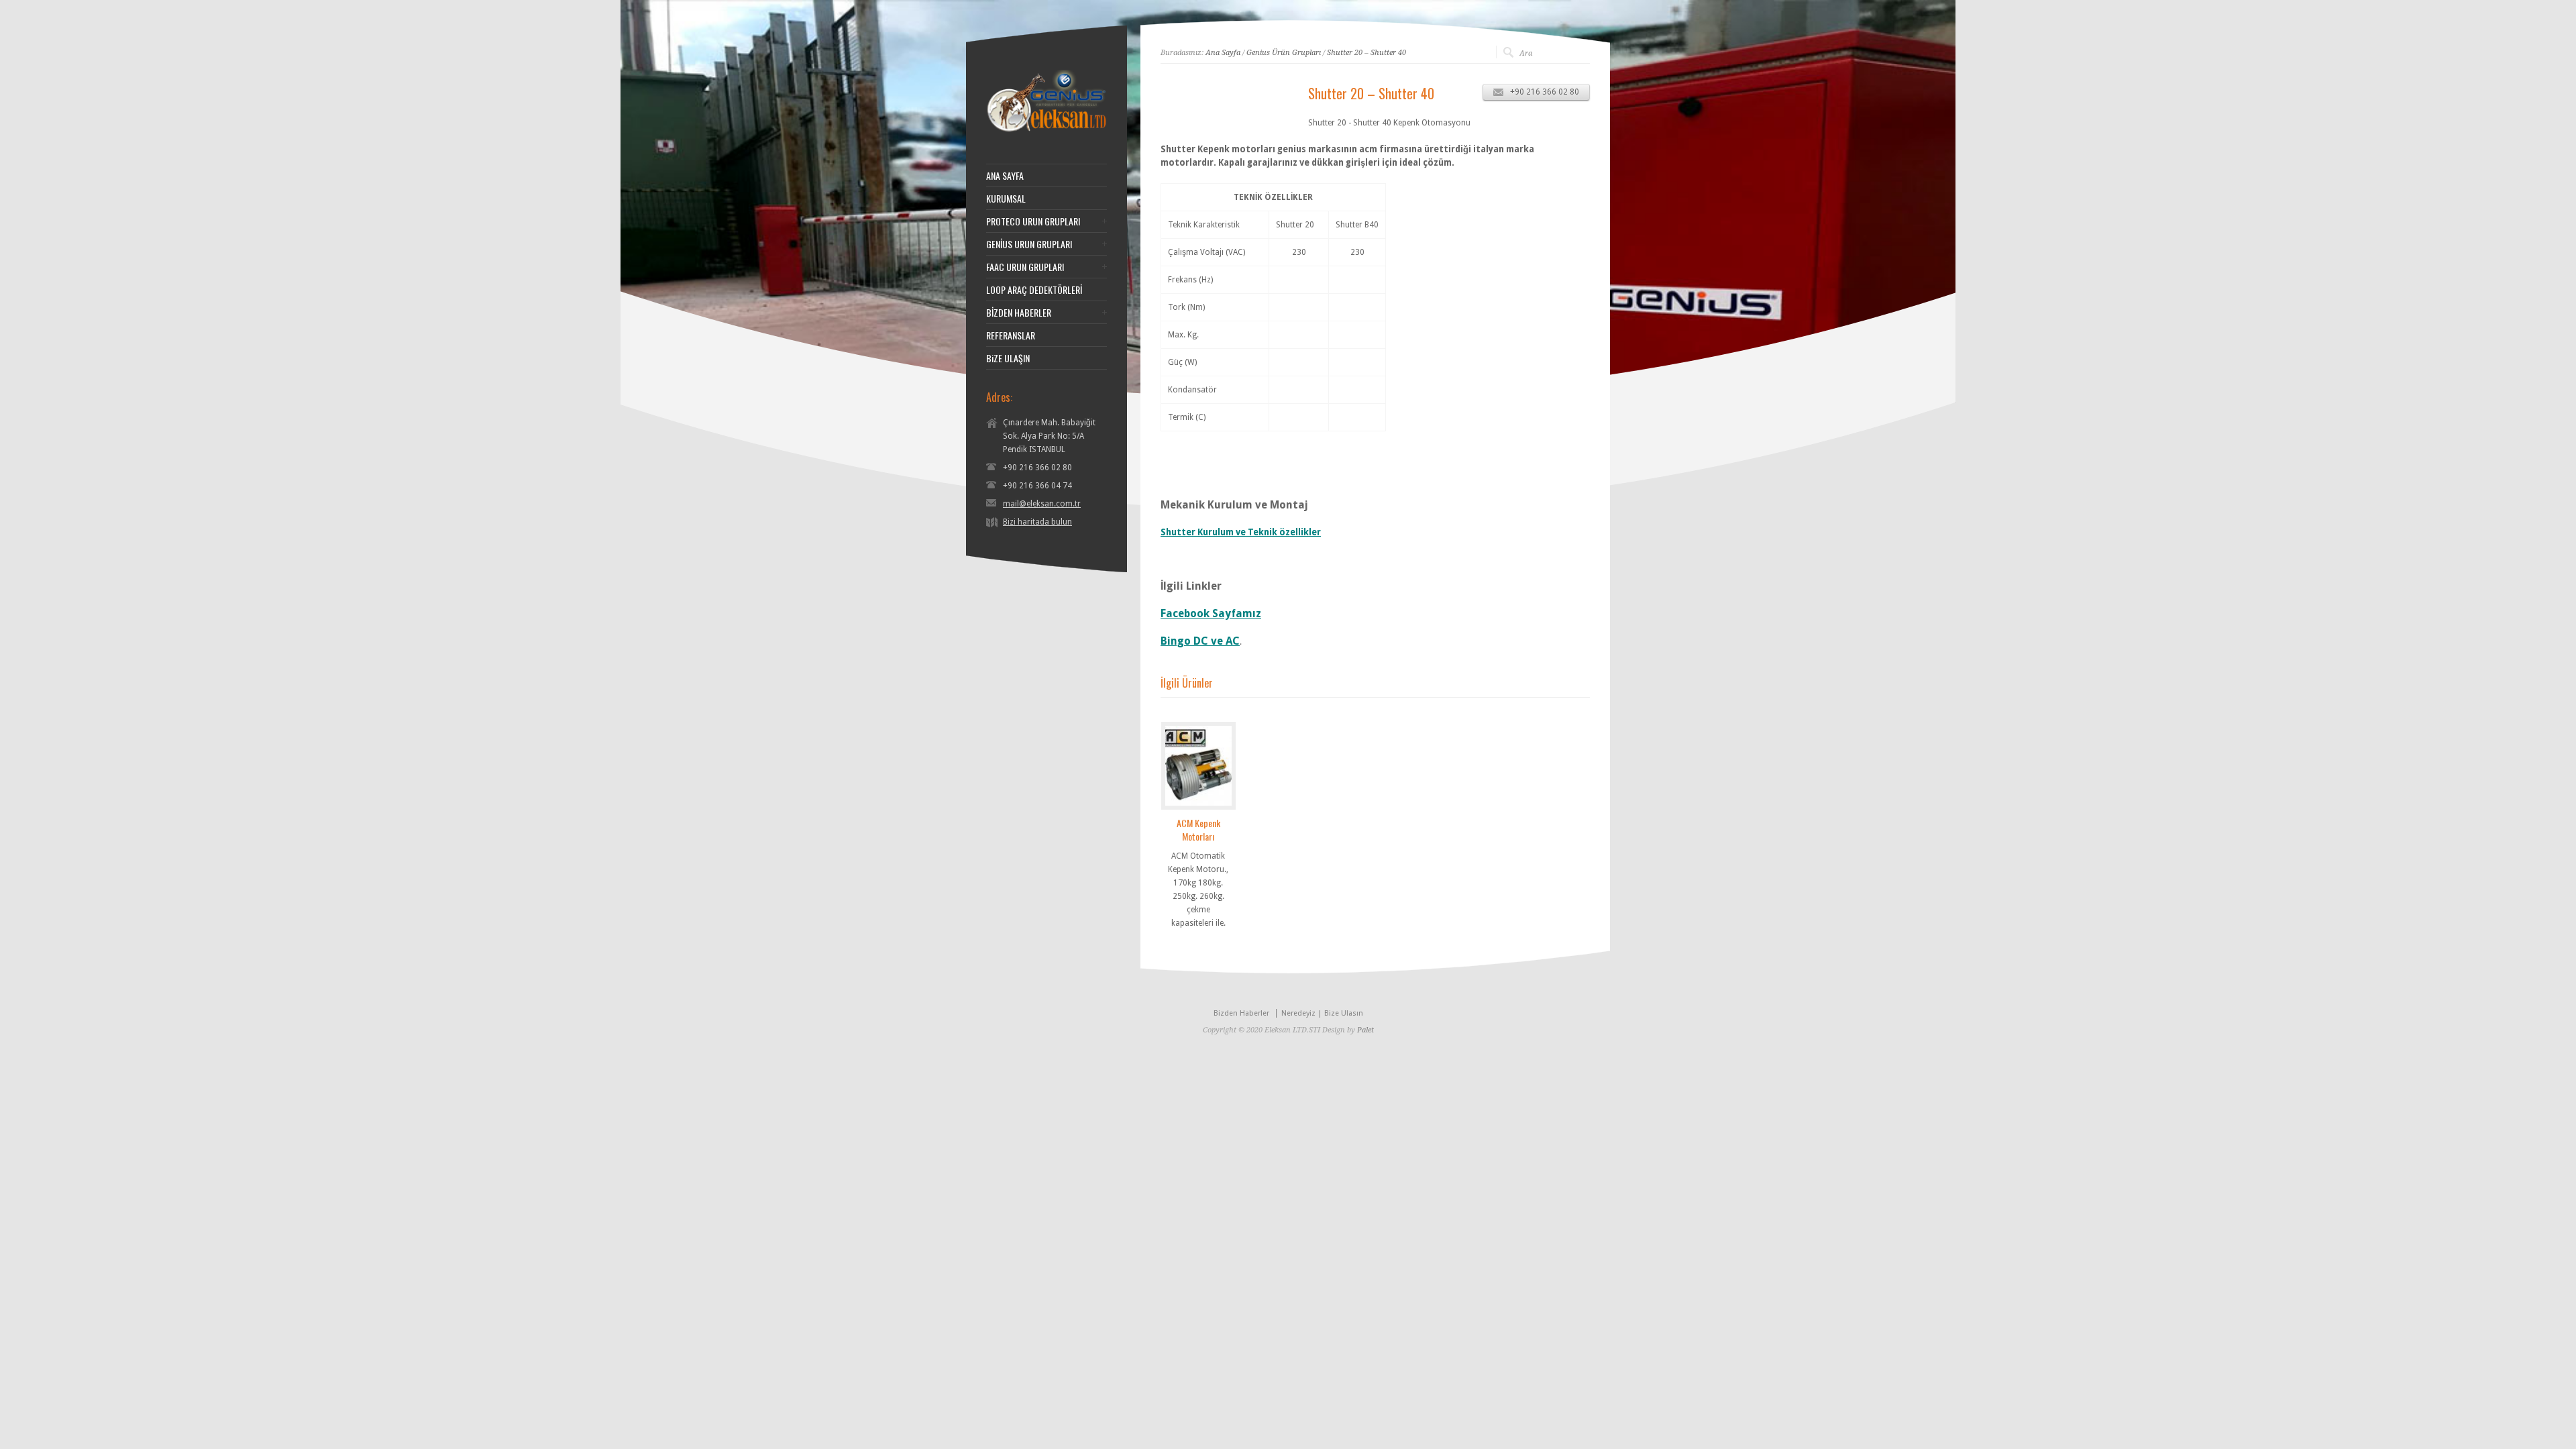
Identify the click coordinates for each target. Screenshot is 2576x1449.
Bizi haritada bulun (1037, 522)
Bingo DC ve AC (1200, 641)
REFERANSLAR (1011, 335)
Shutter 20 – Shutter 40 (1366, 53)
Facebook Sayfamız (1211, 613)
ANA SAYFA (1005, 176)
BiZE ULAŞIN (1008, 358)
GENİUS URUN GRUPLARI (1029, 244)
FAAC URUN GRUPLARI (1025, 267)
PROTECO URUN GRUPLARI (1033, 221)
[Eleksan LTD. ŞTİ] (1046, 130)
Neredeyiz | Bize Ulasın (1322, 1013)
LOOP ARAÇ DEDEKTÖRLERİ (1034, 290)
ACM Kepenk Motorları (1198, 829)
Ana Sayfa (1223, 53)
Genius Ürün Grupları (1284, 53)
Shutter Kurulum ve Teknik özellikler (1241, 532)
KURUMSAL (1006, 199)
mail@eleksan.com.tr (1042, 504)
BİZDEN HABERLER (1019, 313)
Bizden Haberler (1241, 1013)
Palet (1365, 1030)
